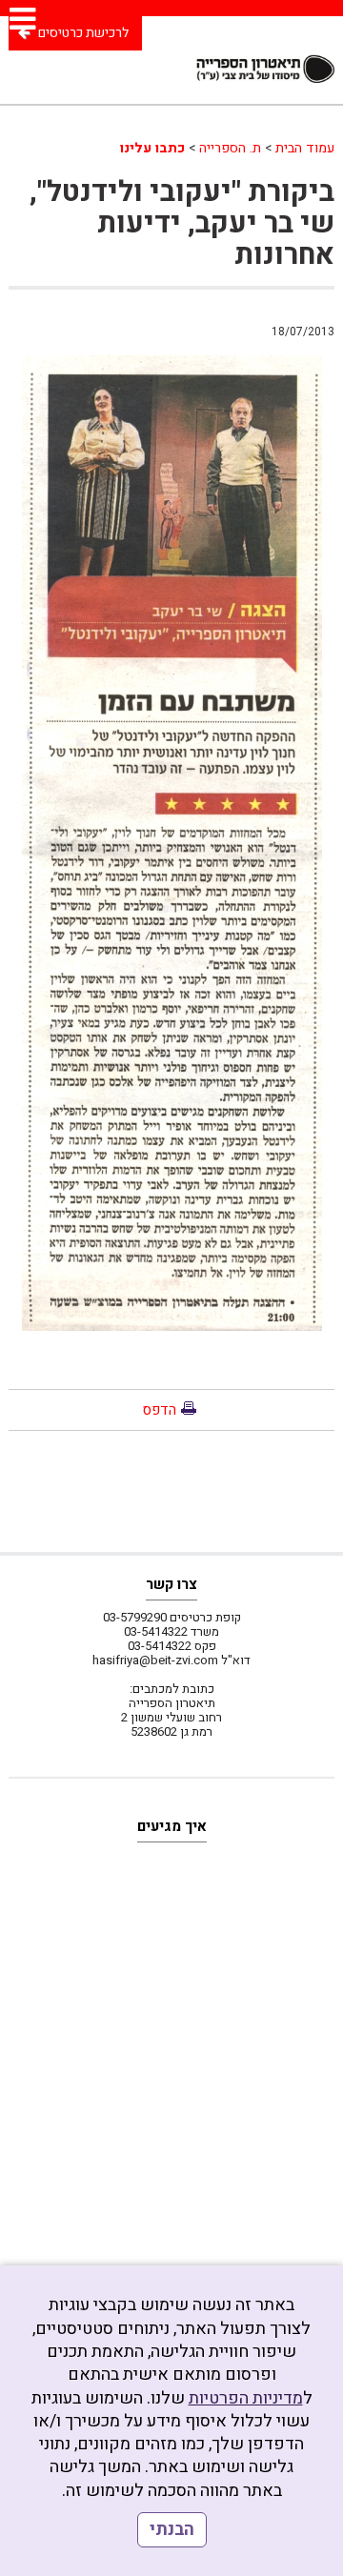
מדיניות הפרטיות (246, 2398)
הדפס (159, 1410)
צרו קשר (171, 1584)
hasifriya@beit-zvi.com (155, 1660)
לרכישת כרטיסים (83, 33)
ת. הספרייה (230, 148)
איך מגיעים (172, 1826)
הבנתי (172, 2530)
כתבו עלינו (152, 148)
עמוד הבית (305, 148)
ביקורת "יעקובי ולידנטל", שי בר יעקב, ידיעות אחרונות (182, 224)
